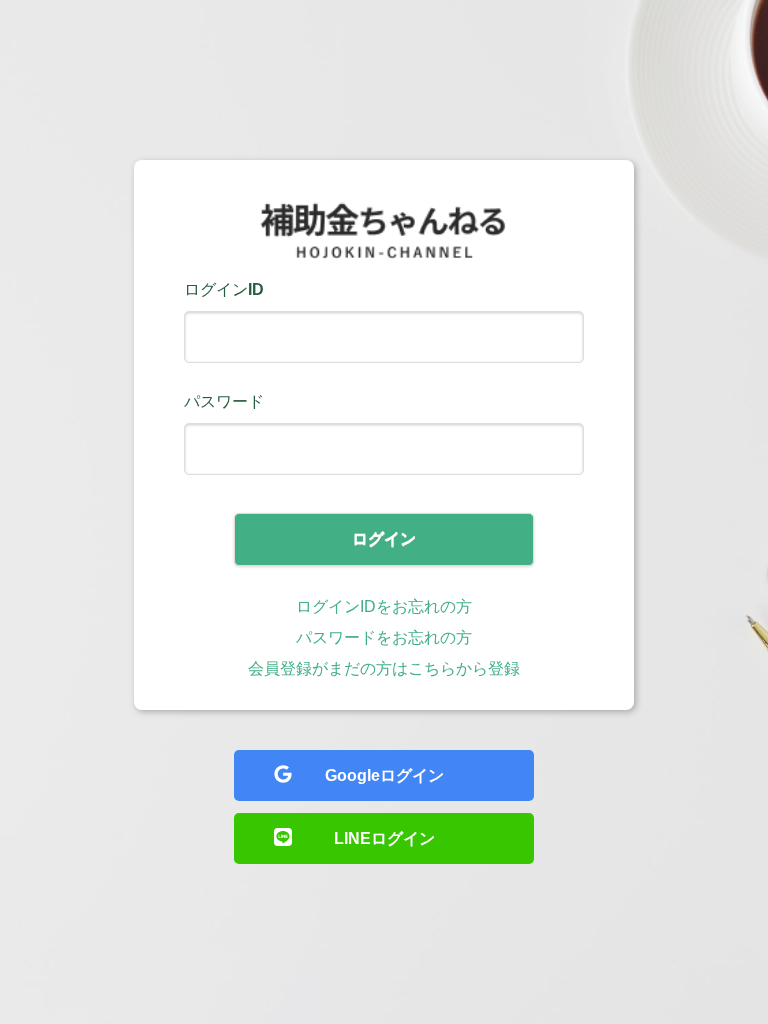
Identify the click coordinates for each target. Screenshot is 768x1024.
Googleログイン (384, 775)
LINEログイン (384, 838)
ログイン (384, 538)
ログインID (224, 289)
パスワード (224, 401)
